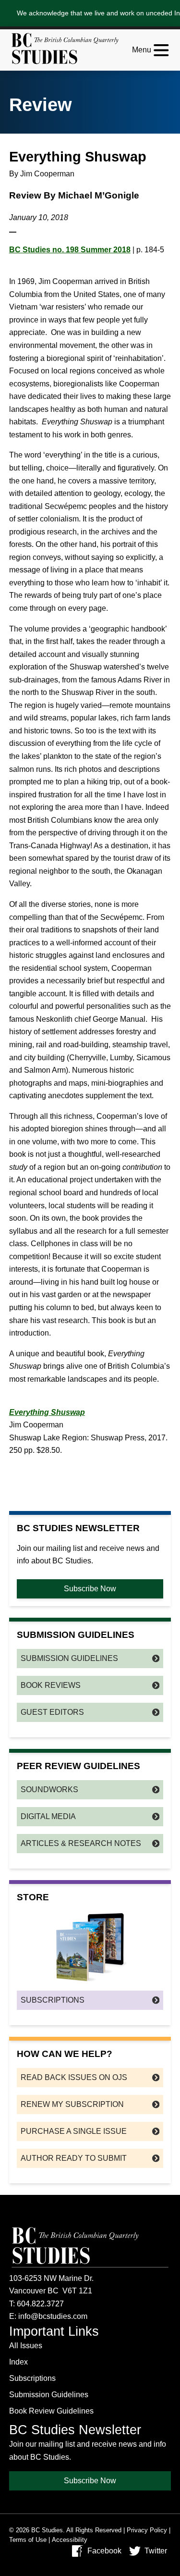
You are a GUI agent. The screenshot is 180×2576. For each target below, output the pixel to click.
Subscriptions (53, 2000)
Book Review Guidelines (51, 2411)
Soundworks (49, 1790)
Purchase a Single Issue (74, 2131)
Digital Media (48, 1816)
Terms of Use (28, 2540)
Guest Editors (52, 1712)
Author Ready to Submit (74, 2158)
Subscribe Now (90, 1589)
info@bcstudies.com (53, 2316)
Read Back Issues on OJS (74, 2077)
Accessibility (70, 2540)
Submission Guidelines (69, 1658)
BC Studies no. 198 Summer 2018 (70, 250)
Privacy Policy (147, 2530)
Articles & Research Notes (81, 1843)
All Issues (26, 2346)
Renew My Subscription (72, 2104)
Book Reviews (51, 1685)
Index (18, 2362)
